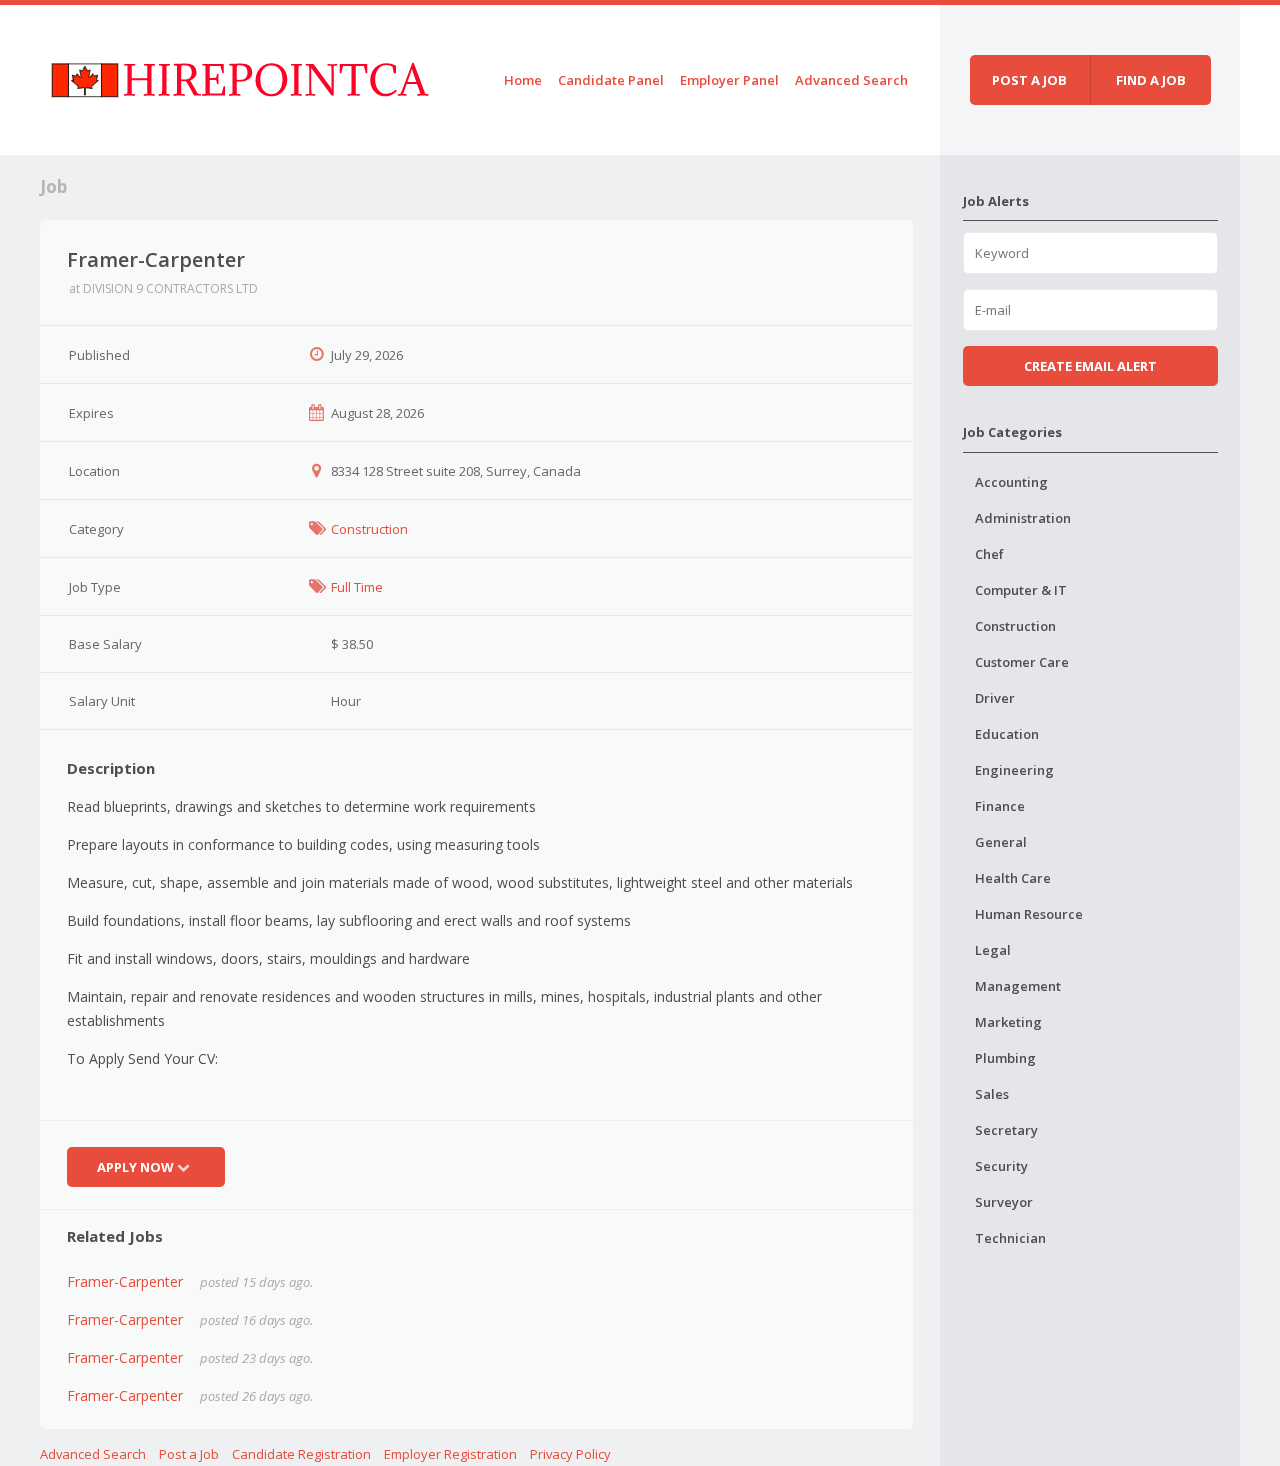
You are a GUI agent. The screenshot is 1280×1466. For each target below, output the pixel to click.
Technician (1010, 1238)
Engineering (1014, 770)
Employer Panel (729, 80)
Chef (989, 554)
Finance (1000, 806)
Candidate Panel (611, 80)
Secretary (1006, 1130)
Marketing (1008, 1022)
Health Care (1013, 878)
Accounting (1011, 482)
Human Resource (1029, 914)
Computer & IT (1021, 590)
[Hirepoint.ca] (239, 76)
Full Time (357, 587)
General (1001, 842)
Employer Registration (450, 1454)
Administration (1023, 518)
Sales (992, 1094)
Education (1007, 734)
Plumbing (1005, 1058)
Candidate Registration (301, 1454)
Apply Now (135, 1167)
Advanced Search (851, 80)
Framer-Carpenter (125, 1281)
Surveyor (1004, 1202)
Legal (993, 950)
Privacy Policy (570, 1454)
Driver (995, 698)
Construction (369, 529)
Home (523, 80)
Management (1018, 986)
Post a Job (189, 1454)
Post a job (1029, 80)
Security (1001, 1166)
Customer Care (1022, 662)
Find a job (1151, 80)
